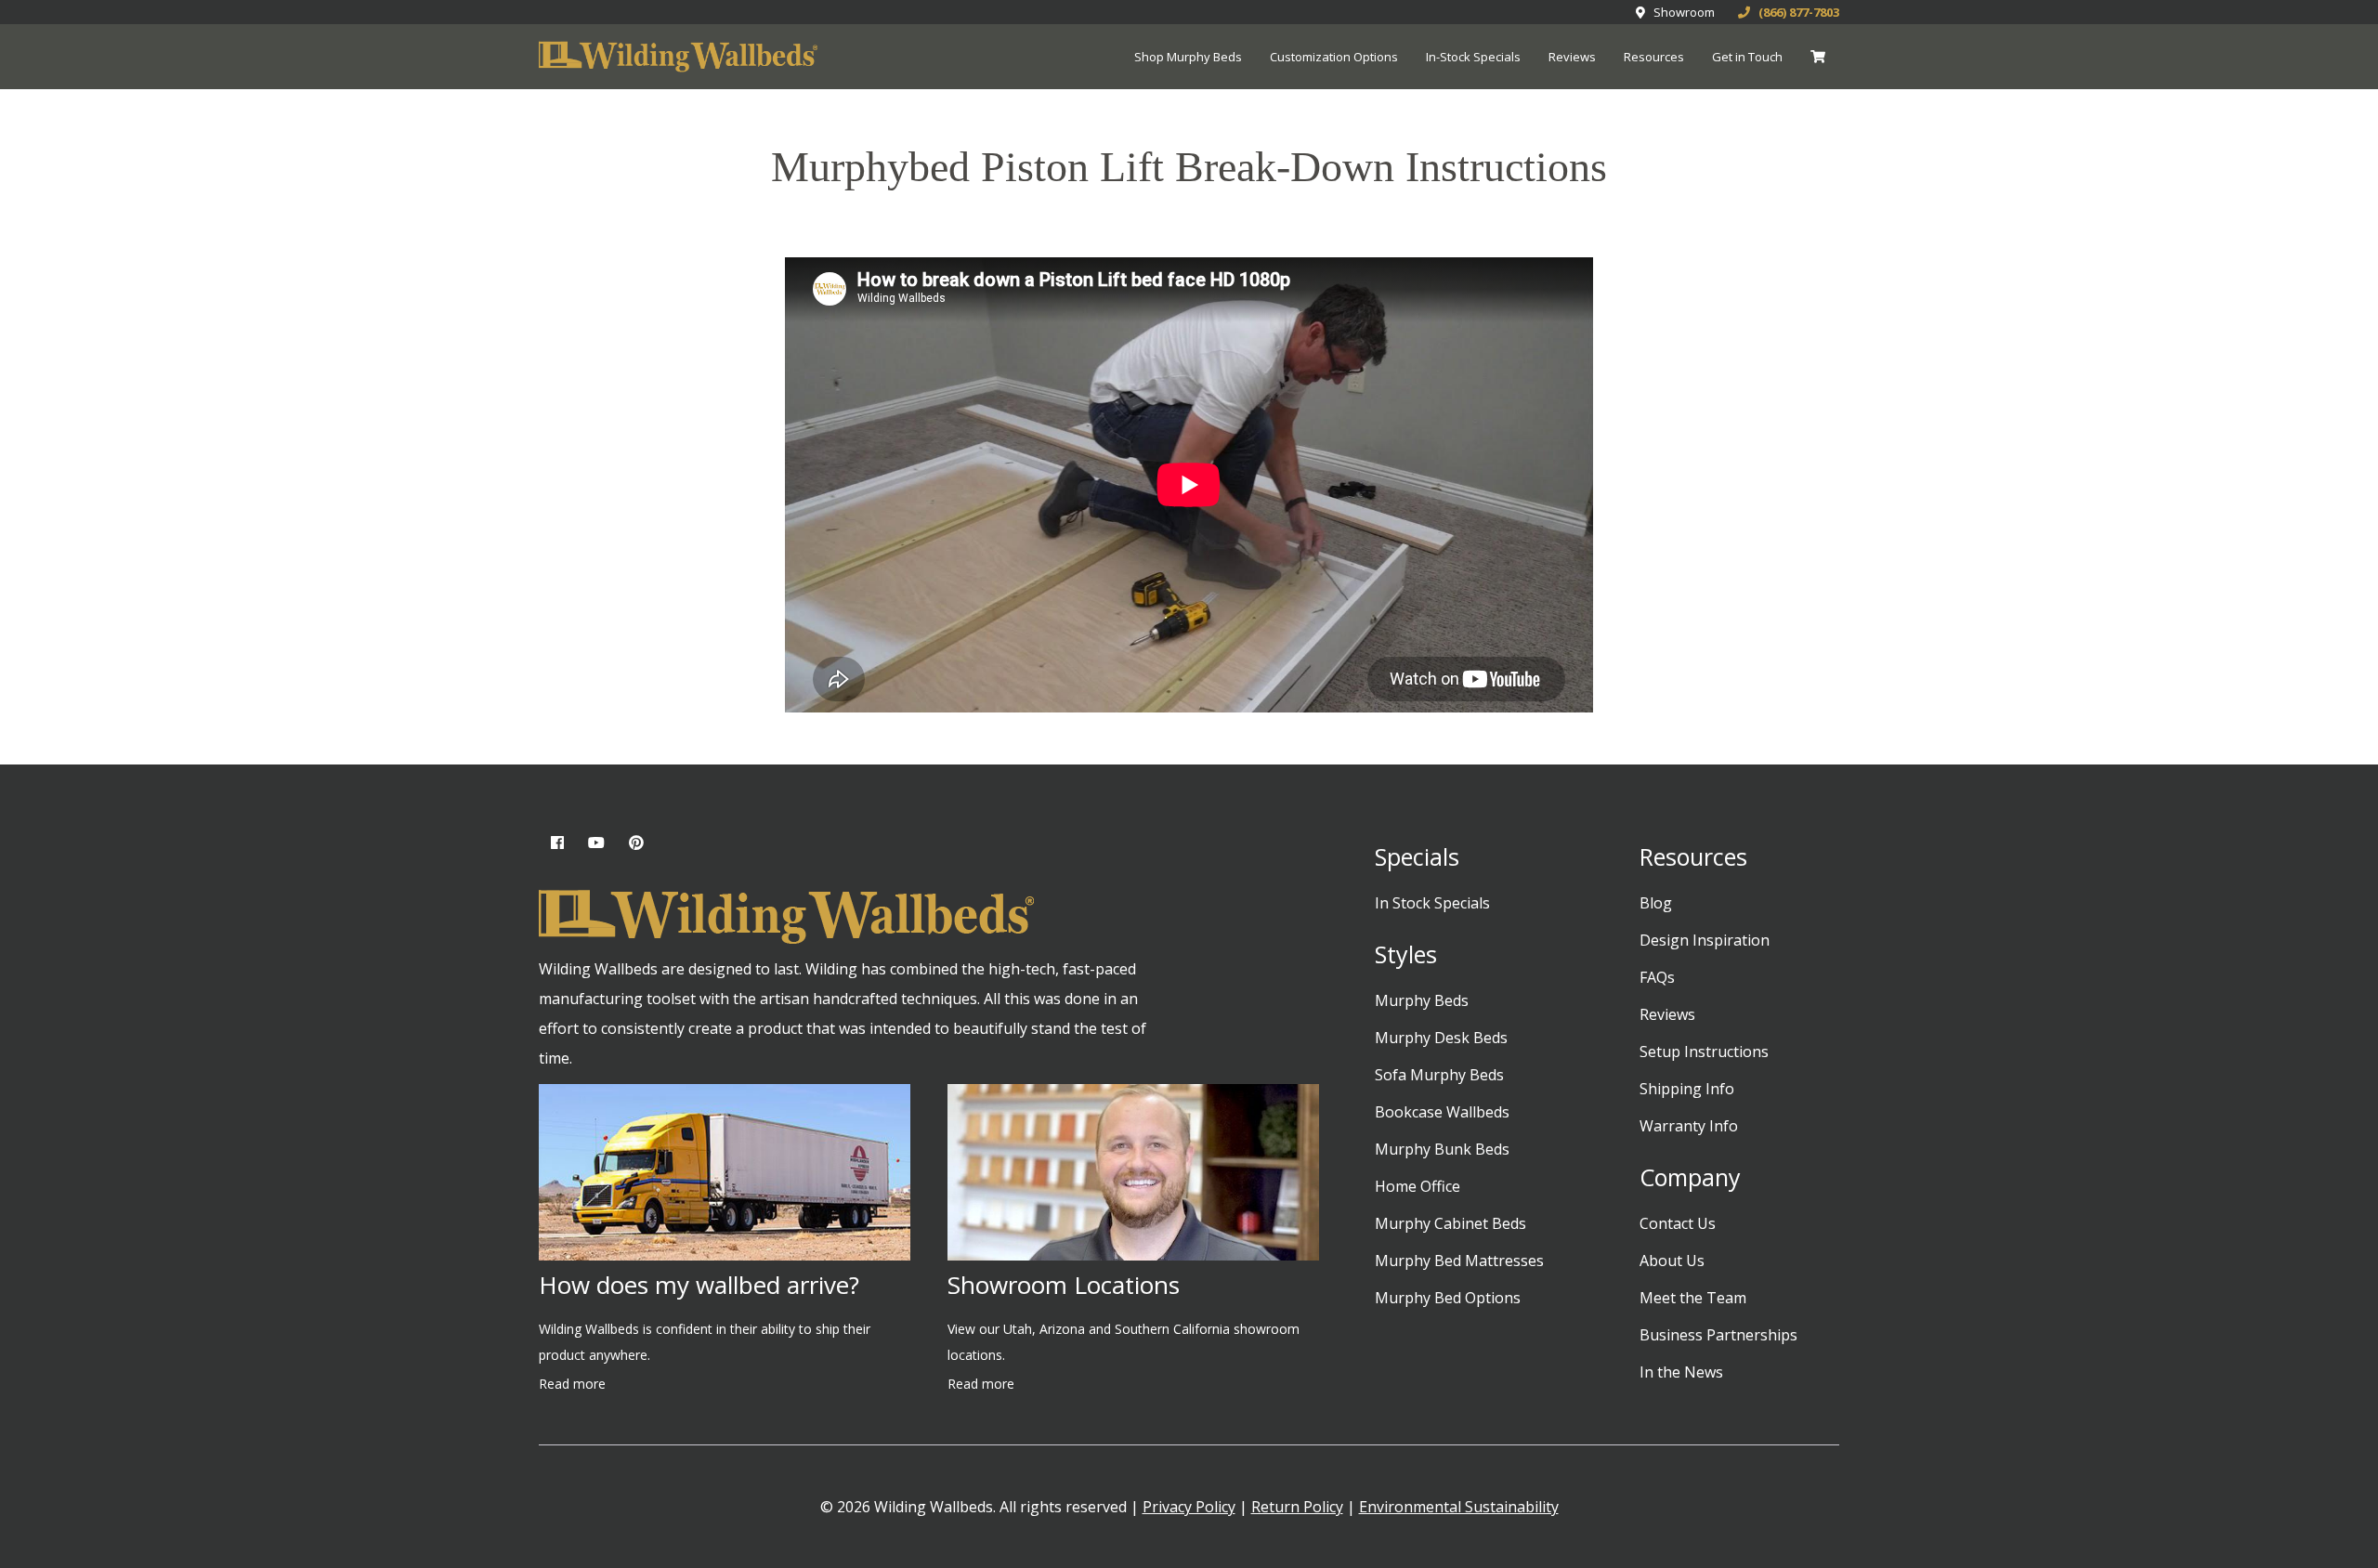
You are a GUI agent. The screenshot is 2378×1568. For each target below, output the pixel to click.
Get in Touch (1747, 57)
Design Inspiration (1705, 940)
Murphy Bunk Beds (1442, 1149)
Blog (1656, 903)
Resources (1654, 57)
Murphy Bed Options (1448, 1298)
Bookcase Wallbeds (1442, 1112)
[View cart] (1818, 57)
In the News (1681, 1372)
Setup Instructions (1704, 1052)
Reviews (1572, 57)
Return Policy (1297, 1507)
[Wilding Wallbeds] (678, 58)
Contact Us (1678, 1223)
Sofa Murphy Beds (1439, 1075)
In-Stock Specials (1473, 57)
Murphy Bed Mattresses (1459, 1261)
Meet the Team (1693, 1298)
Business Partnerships (1718, 1335)
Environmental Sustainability (1459, 1507)
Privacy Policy (1189, 1507)
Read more (572, 1384)
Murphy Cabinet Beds (1450, 1223)
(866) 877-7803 (1795, 12)
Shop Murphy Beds (1188, 57)
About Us (1672, 1261)
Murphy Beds (1422, 1000)
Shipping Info (1687, 1089)
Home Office (1418, 1186)
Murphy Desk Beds (1441, 1038)
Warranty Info (1689, 1126)
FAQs (1657, 977)
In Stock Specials (1432, 903)
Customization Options (1334, 57)
